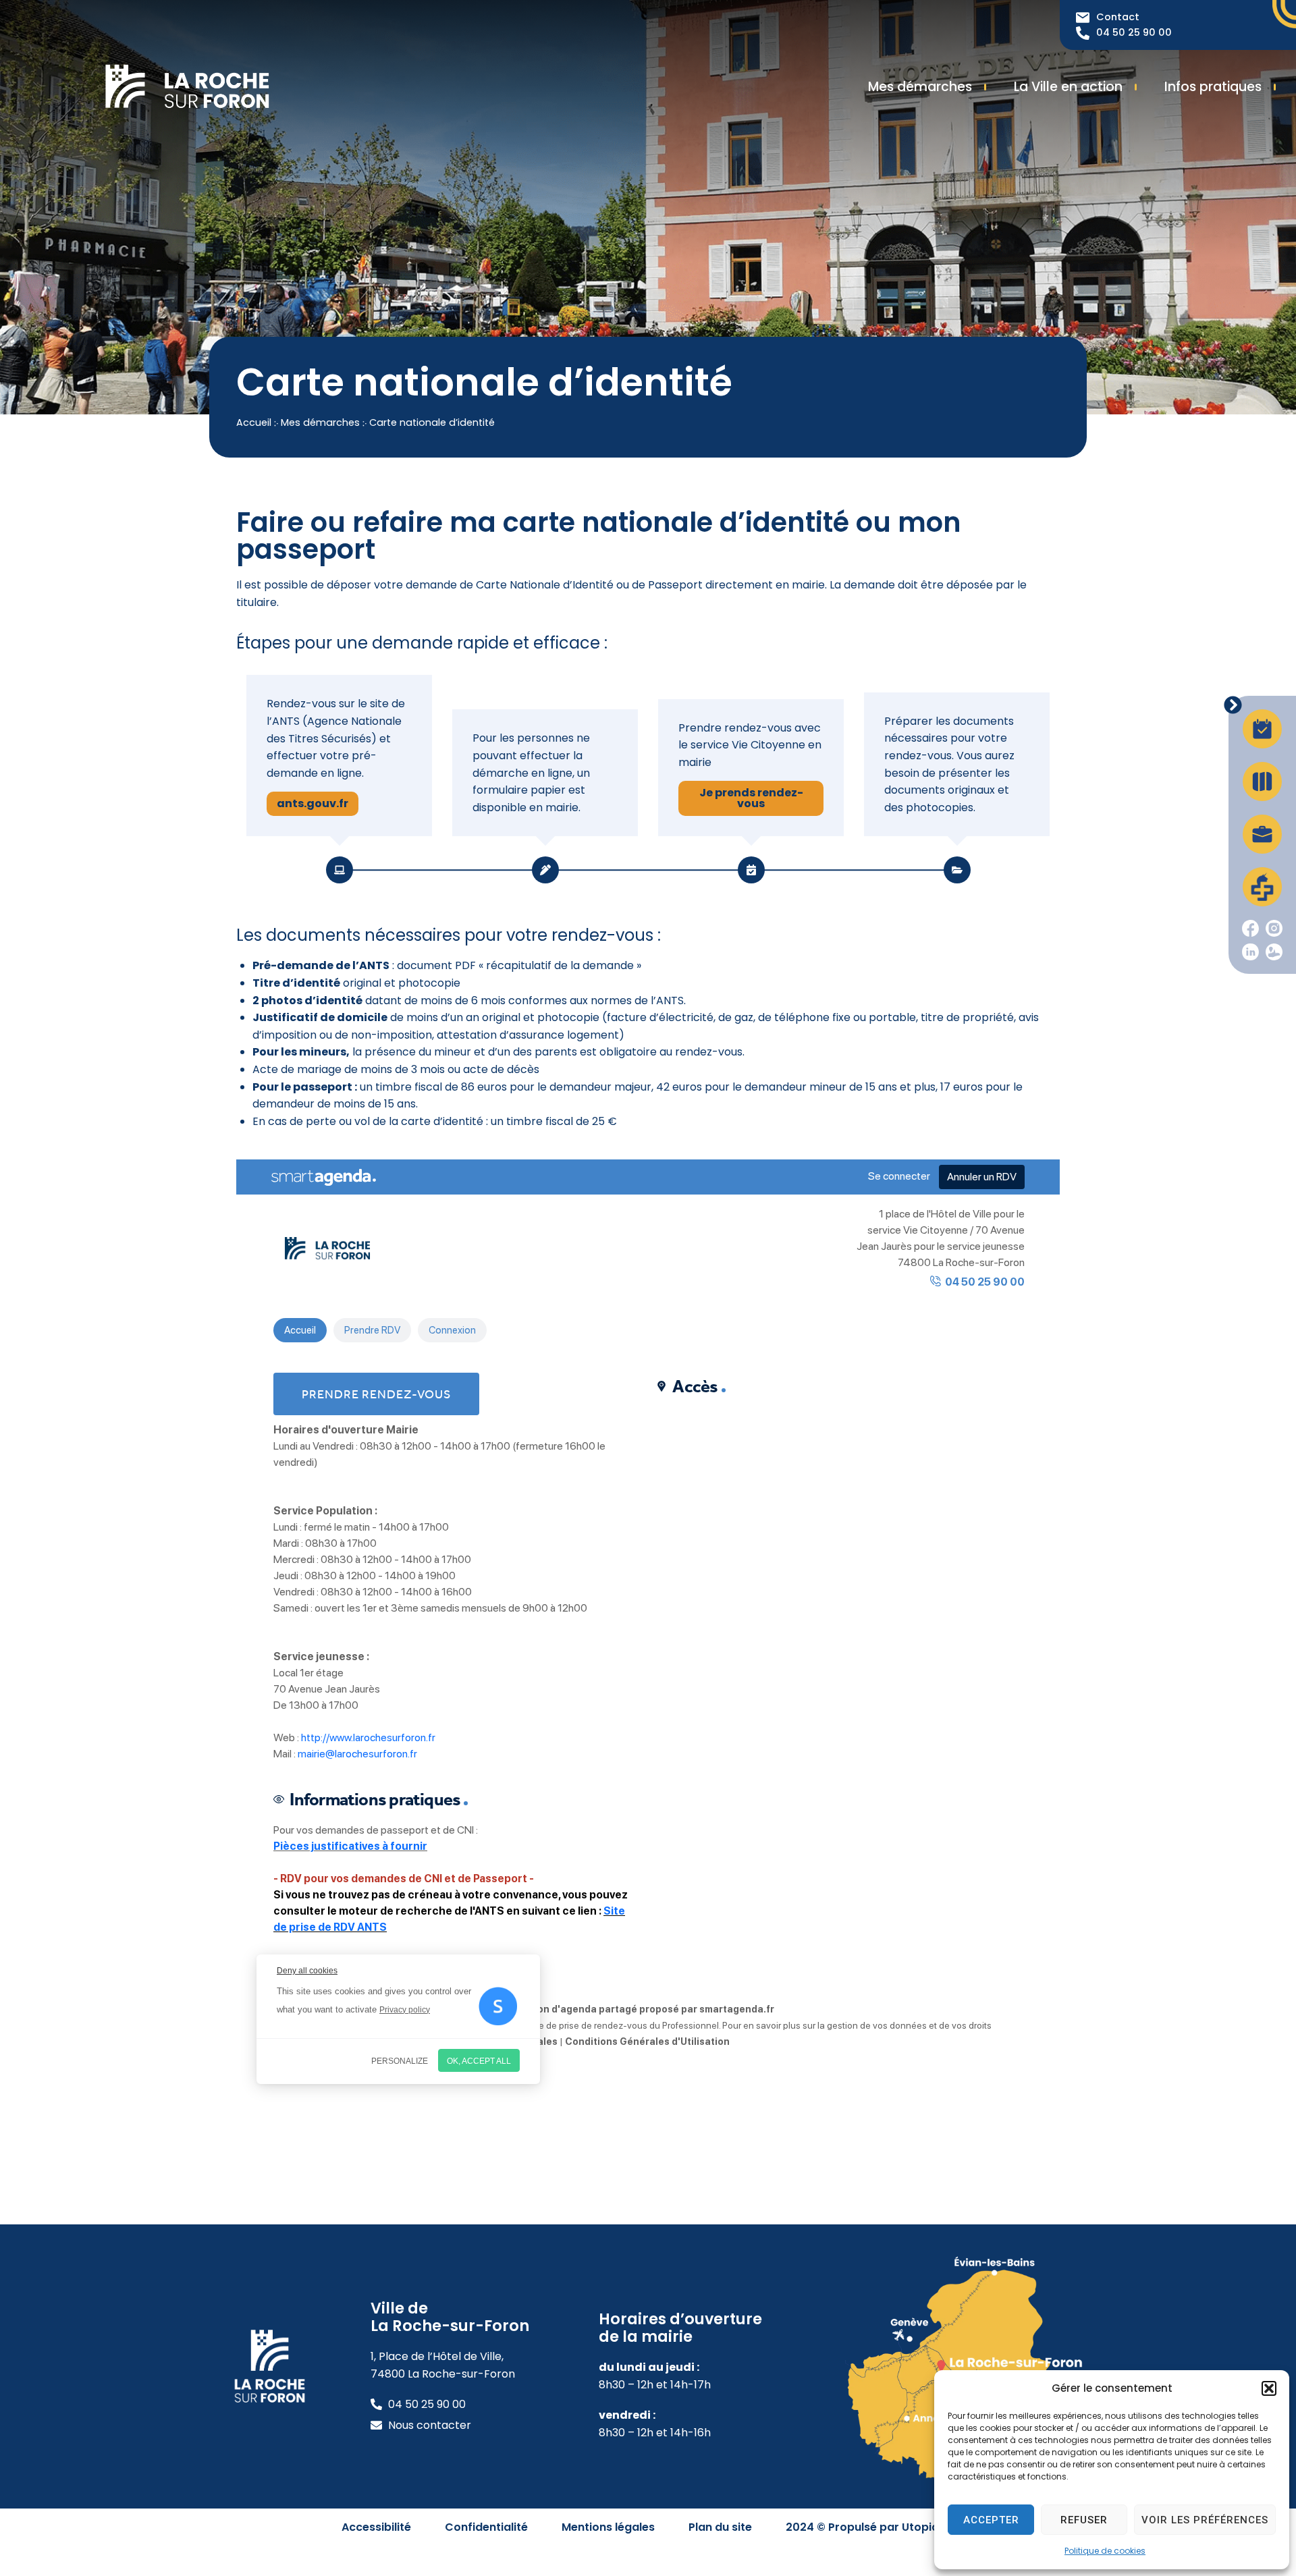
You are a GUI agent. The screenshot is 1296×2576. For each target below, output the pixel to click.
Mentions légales (608, 2527)
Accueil (254, 422)
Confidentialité (486, 2527)
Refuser (1084, 2520)
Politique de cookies (1105, 2551)
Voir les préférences (1205, 2520)
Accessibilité (376, 2527)
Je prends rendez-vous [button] (751, 798)
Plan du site (720, 2527)
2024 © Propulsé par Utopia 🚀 (870, 2527)
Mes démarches (320, 422)
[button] (1269, 2388)
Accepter (991, 2520)
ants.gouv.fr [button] (313, 803)
